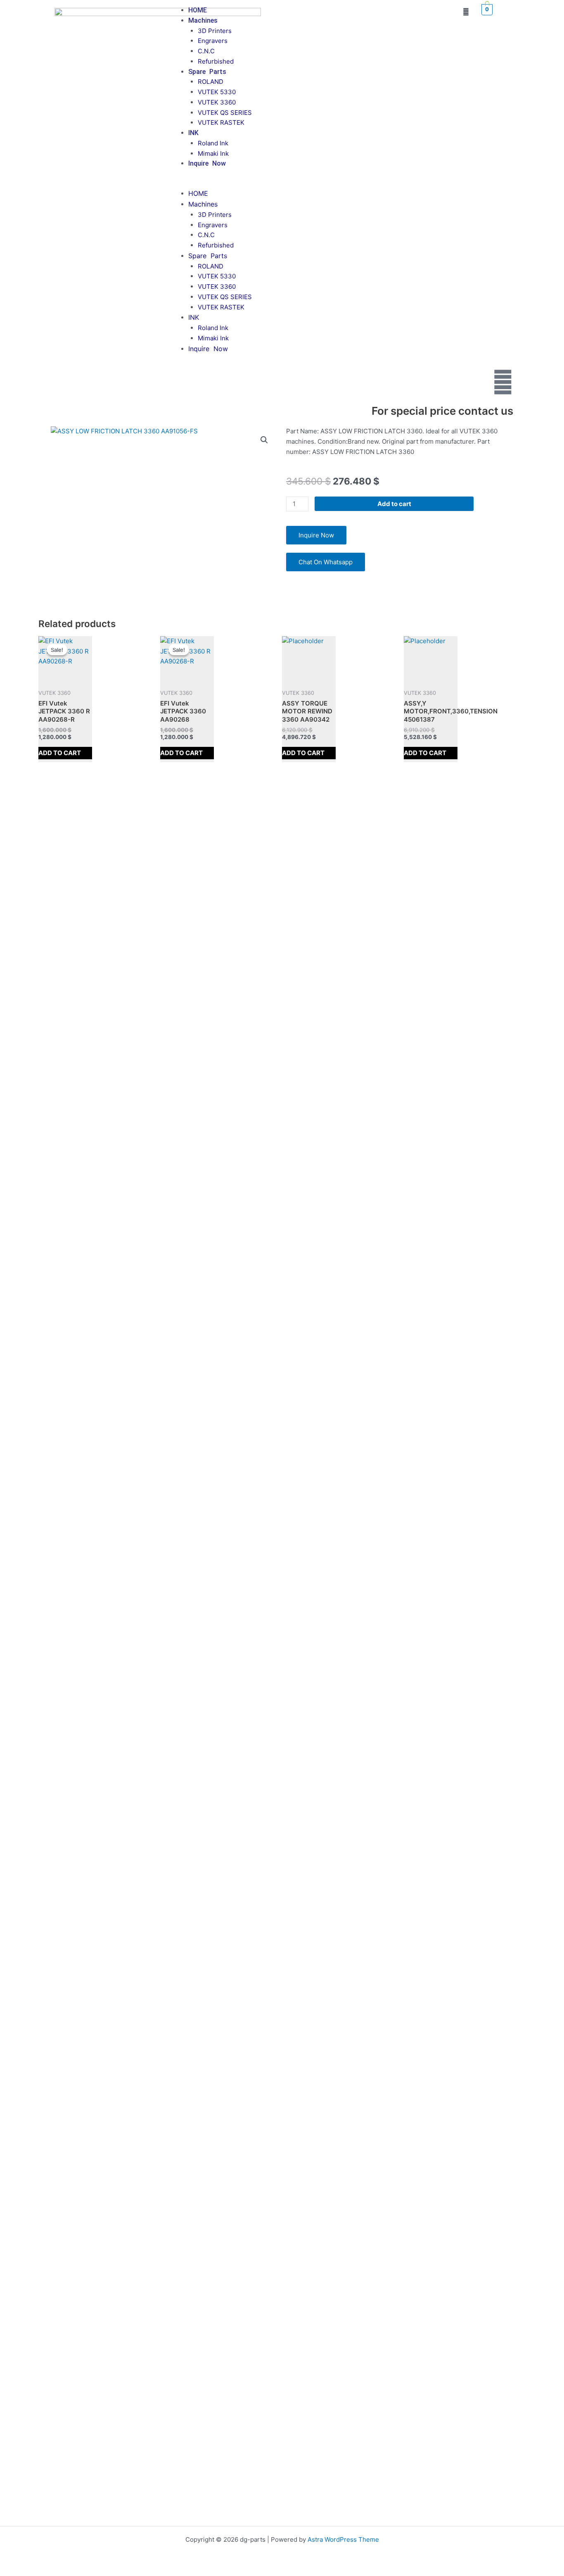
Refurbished (216, 61)
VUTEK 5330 (217, 92)
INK (193, 133)
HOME (198, 10)
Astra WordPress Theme (343, 2539)
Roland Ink (213, 143)
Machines (203, 20)
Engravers (213, 41)
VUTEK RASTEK (221, 122)
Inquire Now (207, 163)
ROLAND (211, 82)
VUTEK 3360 (217, 102)
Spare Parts (207, 72)
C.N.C (206, 51)
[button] (306, 184)
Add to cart (394, 504)
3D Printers (215, 31)
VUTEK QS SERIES (225, 113)
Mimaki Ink (213, 153)
